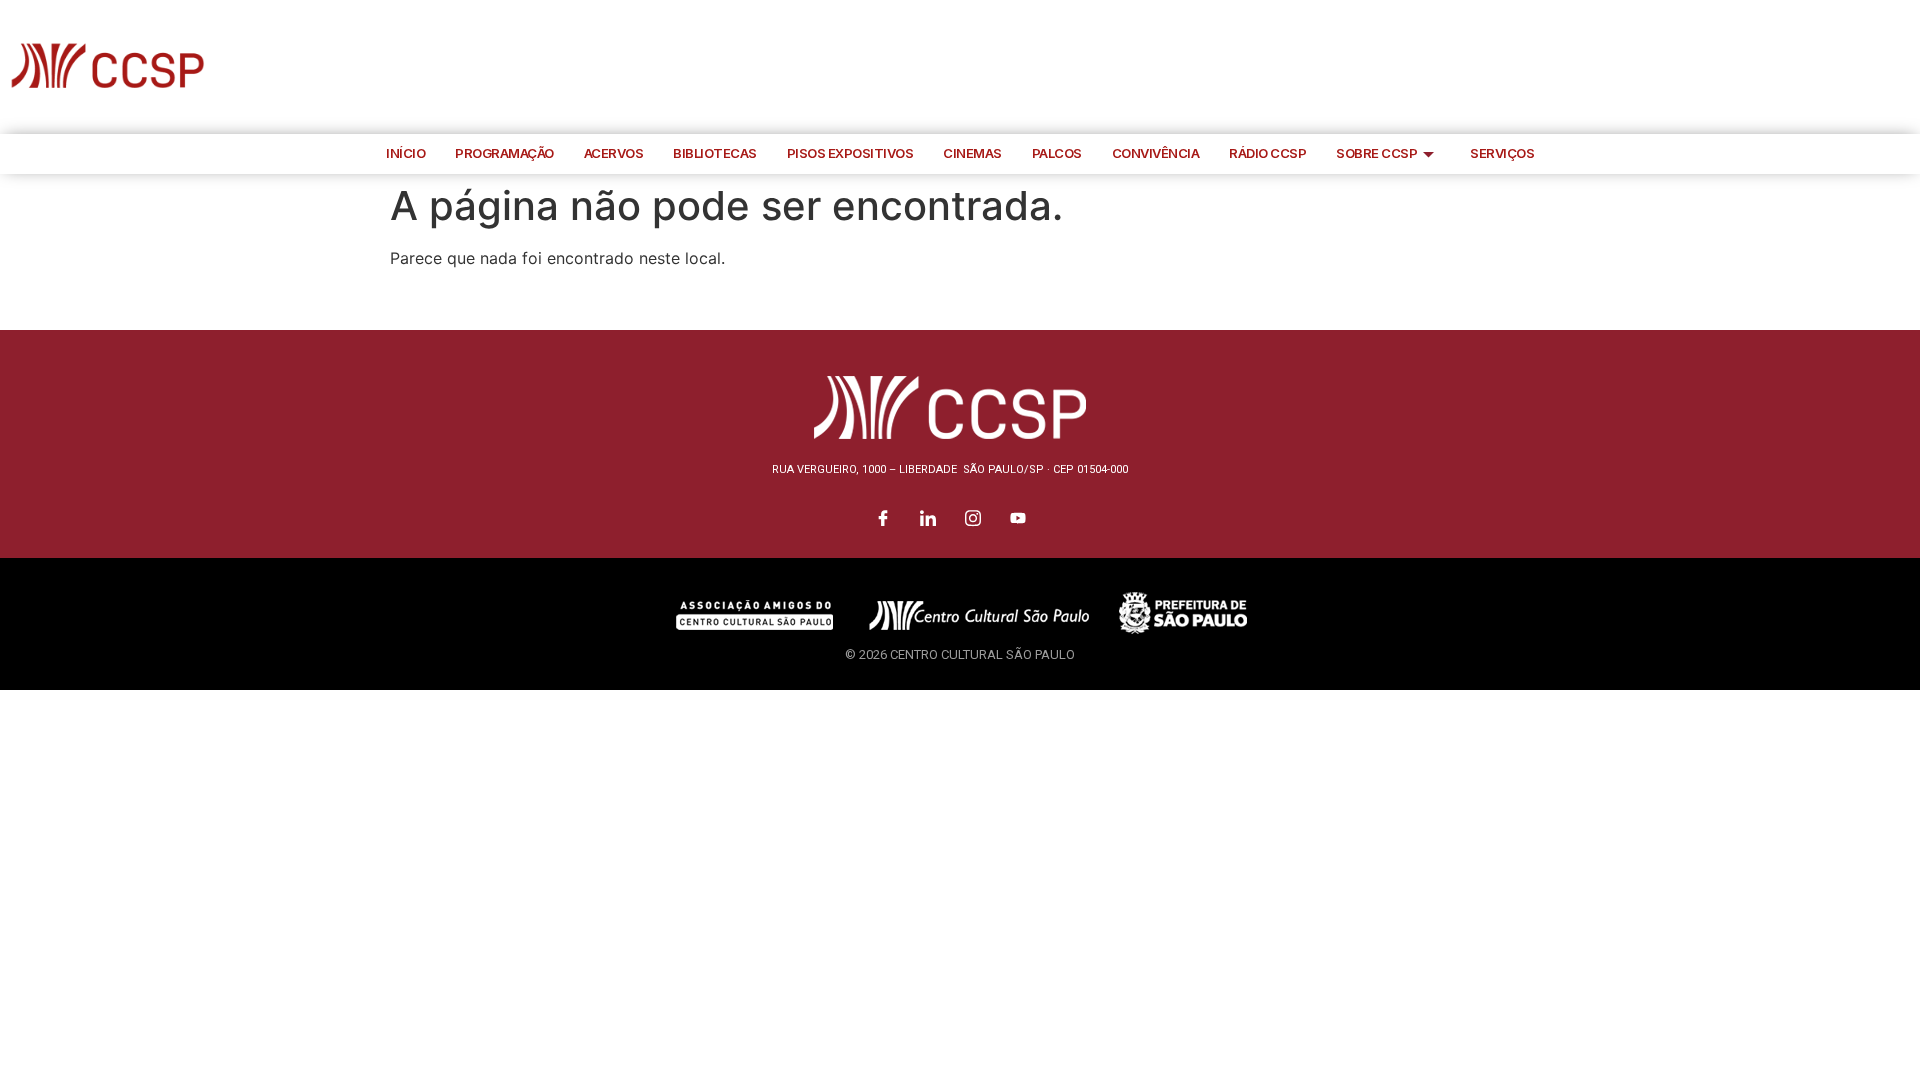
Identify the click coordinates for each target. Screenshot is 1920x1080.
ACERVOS (614, 153)
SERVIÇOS (1502, 153)
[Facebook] (1765, 67)
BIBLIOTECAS (715, 153)
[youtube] (1900, 67)
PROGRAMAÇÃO (504, 153)
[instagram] (1855, 67)
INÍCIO (405, 153)
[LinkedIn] (1810, 67)
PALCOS (1057, 153)
